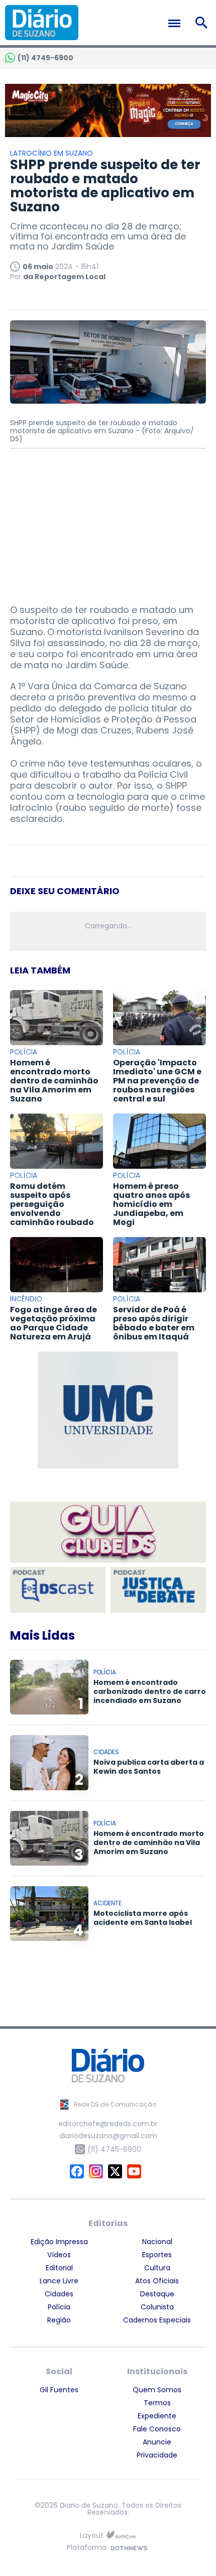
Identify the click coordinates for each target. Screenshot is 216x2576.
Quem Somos (157, 2390)
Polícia (59, 2307)
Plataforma (87, 2548)
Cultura (157, 2268)
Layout (92, 2536)
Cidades (59, 2294)
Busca (203, 23)
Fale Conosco (157, 2429)
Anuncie (157, 2442)
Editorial (59, 2268)
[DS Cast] (58, 1590)
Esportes (157, 2255)
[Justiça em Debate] (158, 1590)
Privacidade (157, 2455)
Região (59, 2320)
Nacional (157, 2242)
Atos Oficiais (157, 2281)
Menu (177, 23)
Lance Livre (59, 2281)
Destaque (157, 2294)
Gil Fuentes (59, 2390)
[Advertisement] (108, 522)
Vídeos (59, 2255)
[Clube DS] (108, 1533)
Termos (157, 2403)
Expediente (157, 2416)
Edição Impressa (59, 2242)
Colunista (157, 2307)
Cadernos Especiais (157, 2320)
